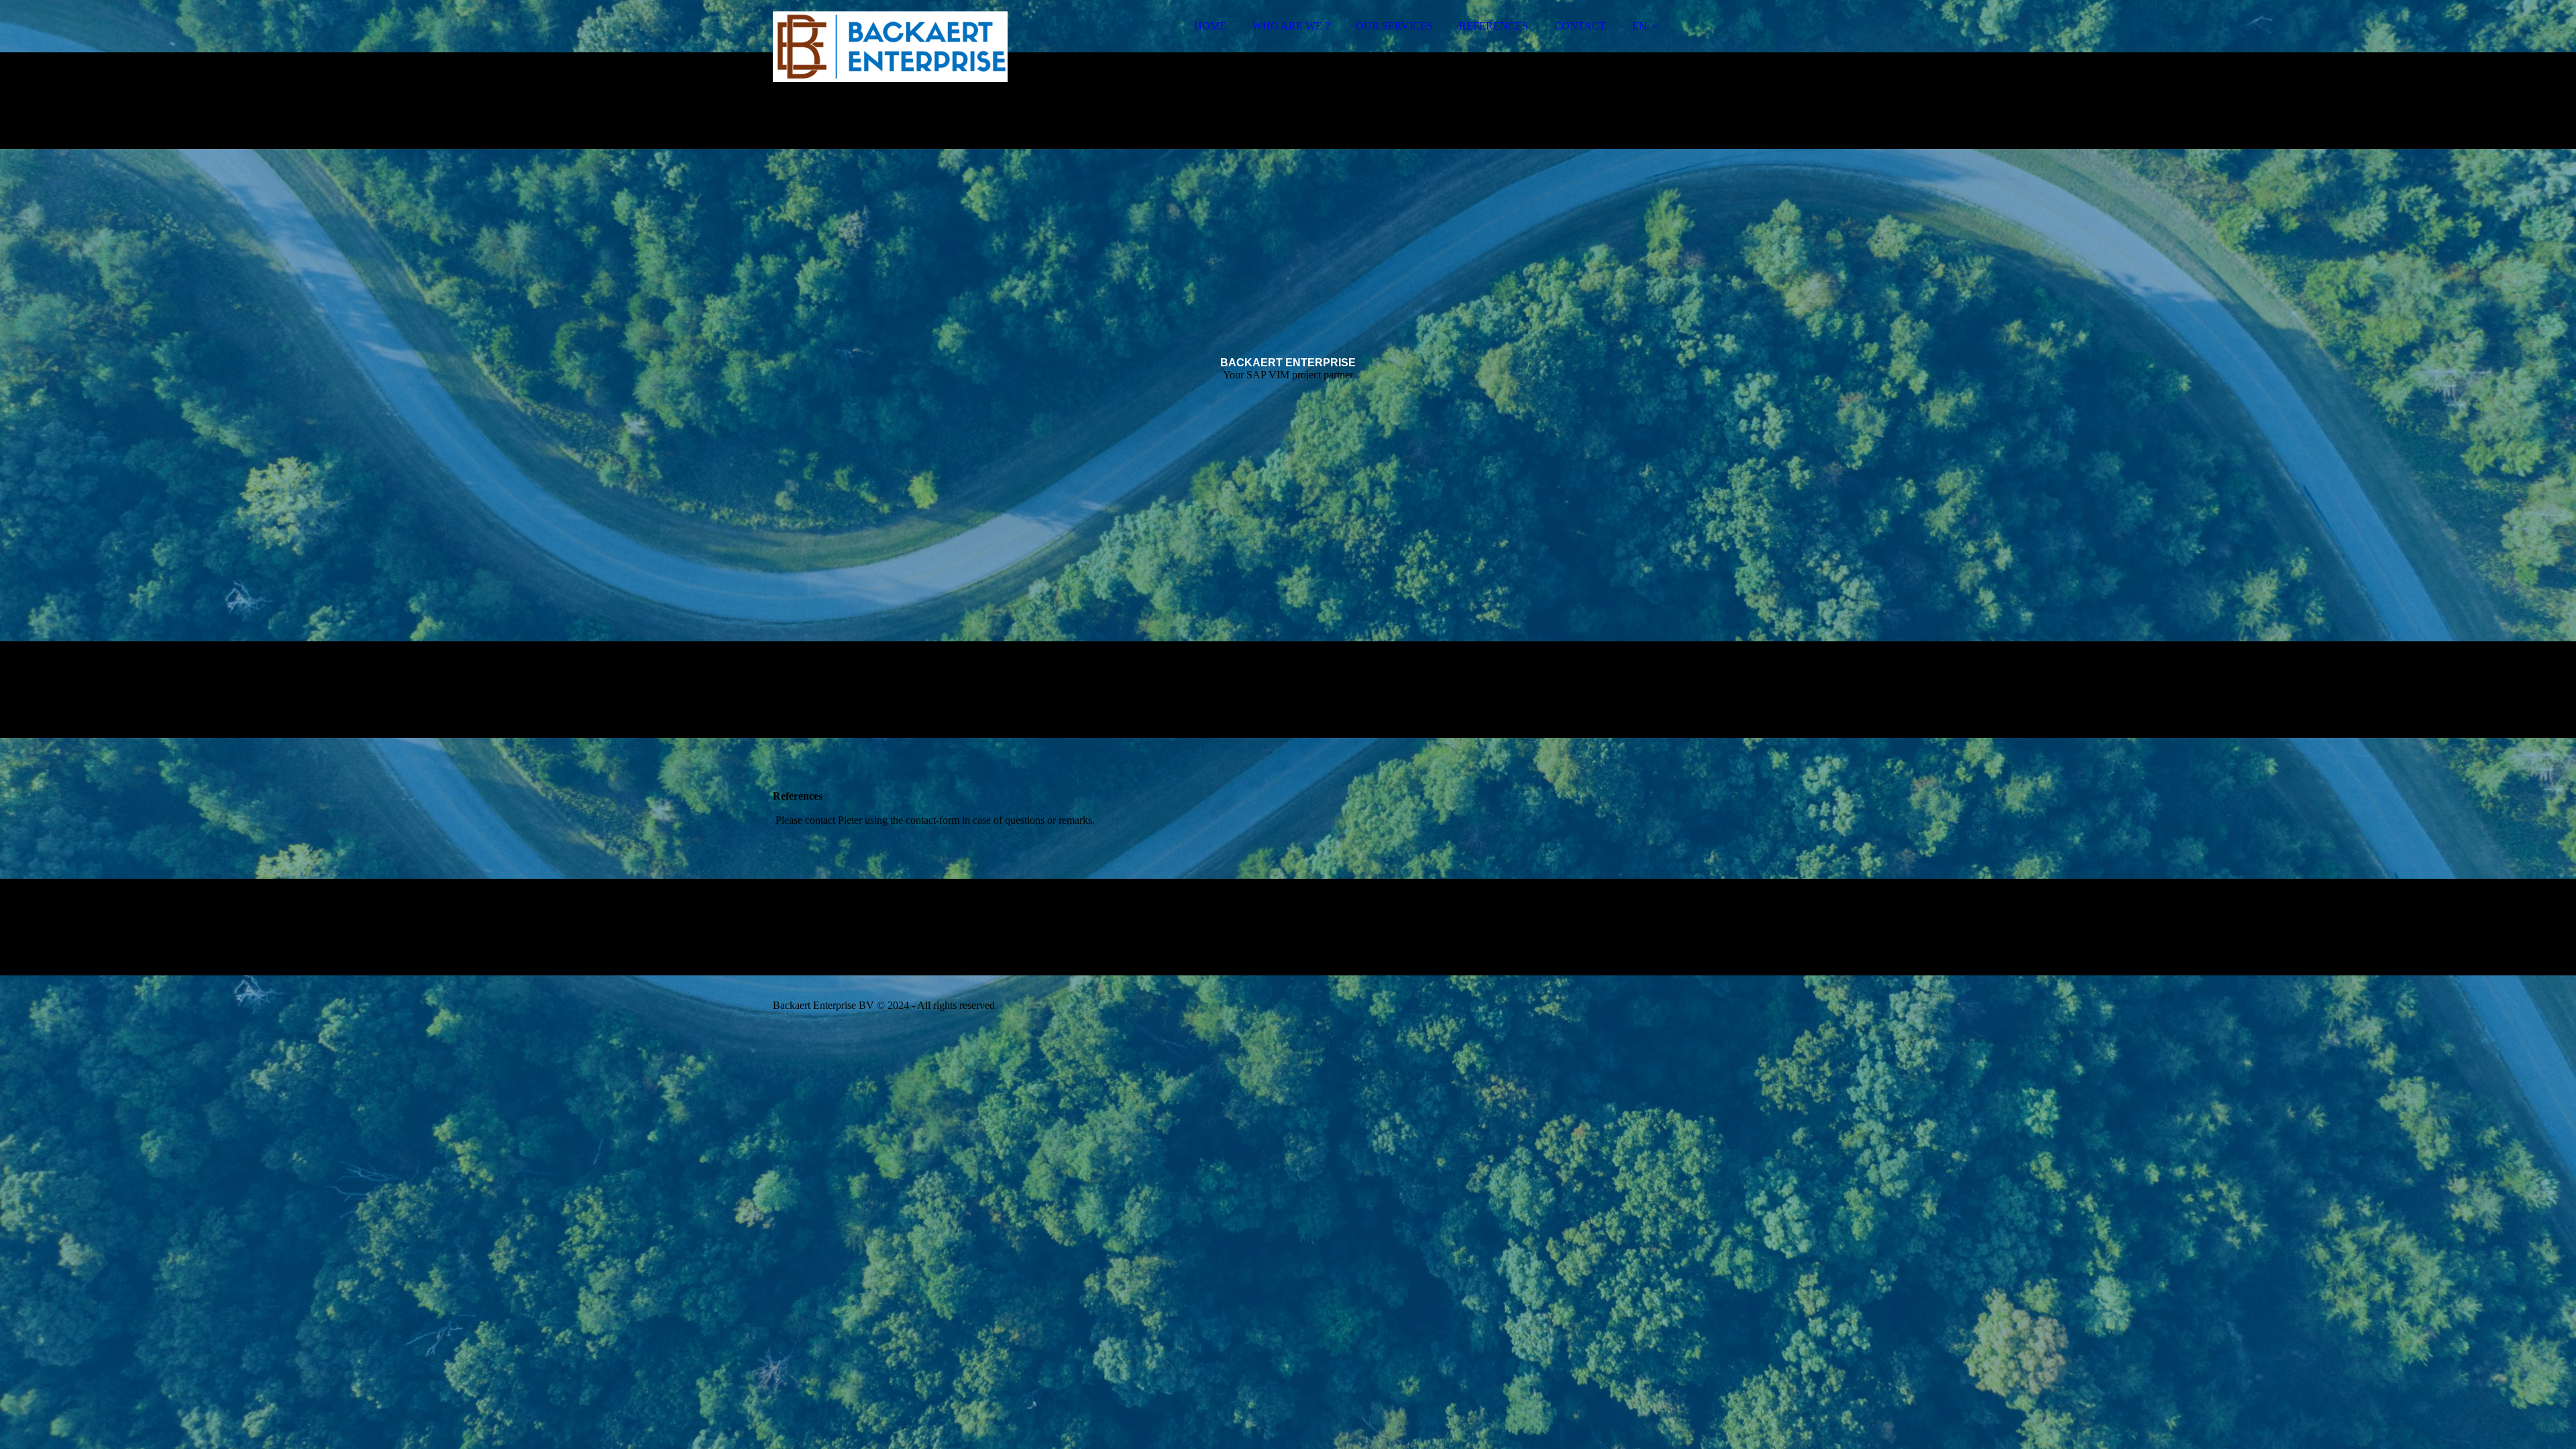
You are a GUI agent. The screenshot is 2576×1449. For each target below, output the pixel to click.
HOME (1210, 26)
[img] (890, 47)
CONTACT (1580, 26)
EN (1640, 26)
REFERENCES (1494, 26)
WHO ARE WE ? (1291, 26)
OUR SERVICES (1394, 26)
